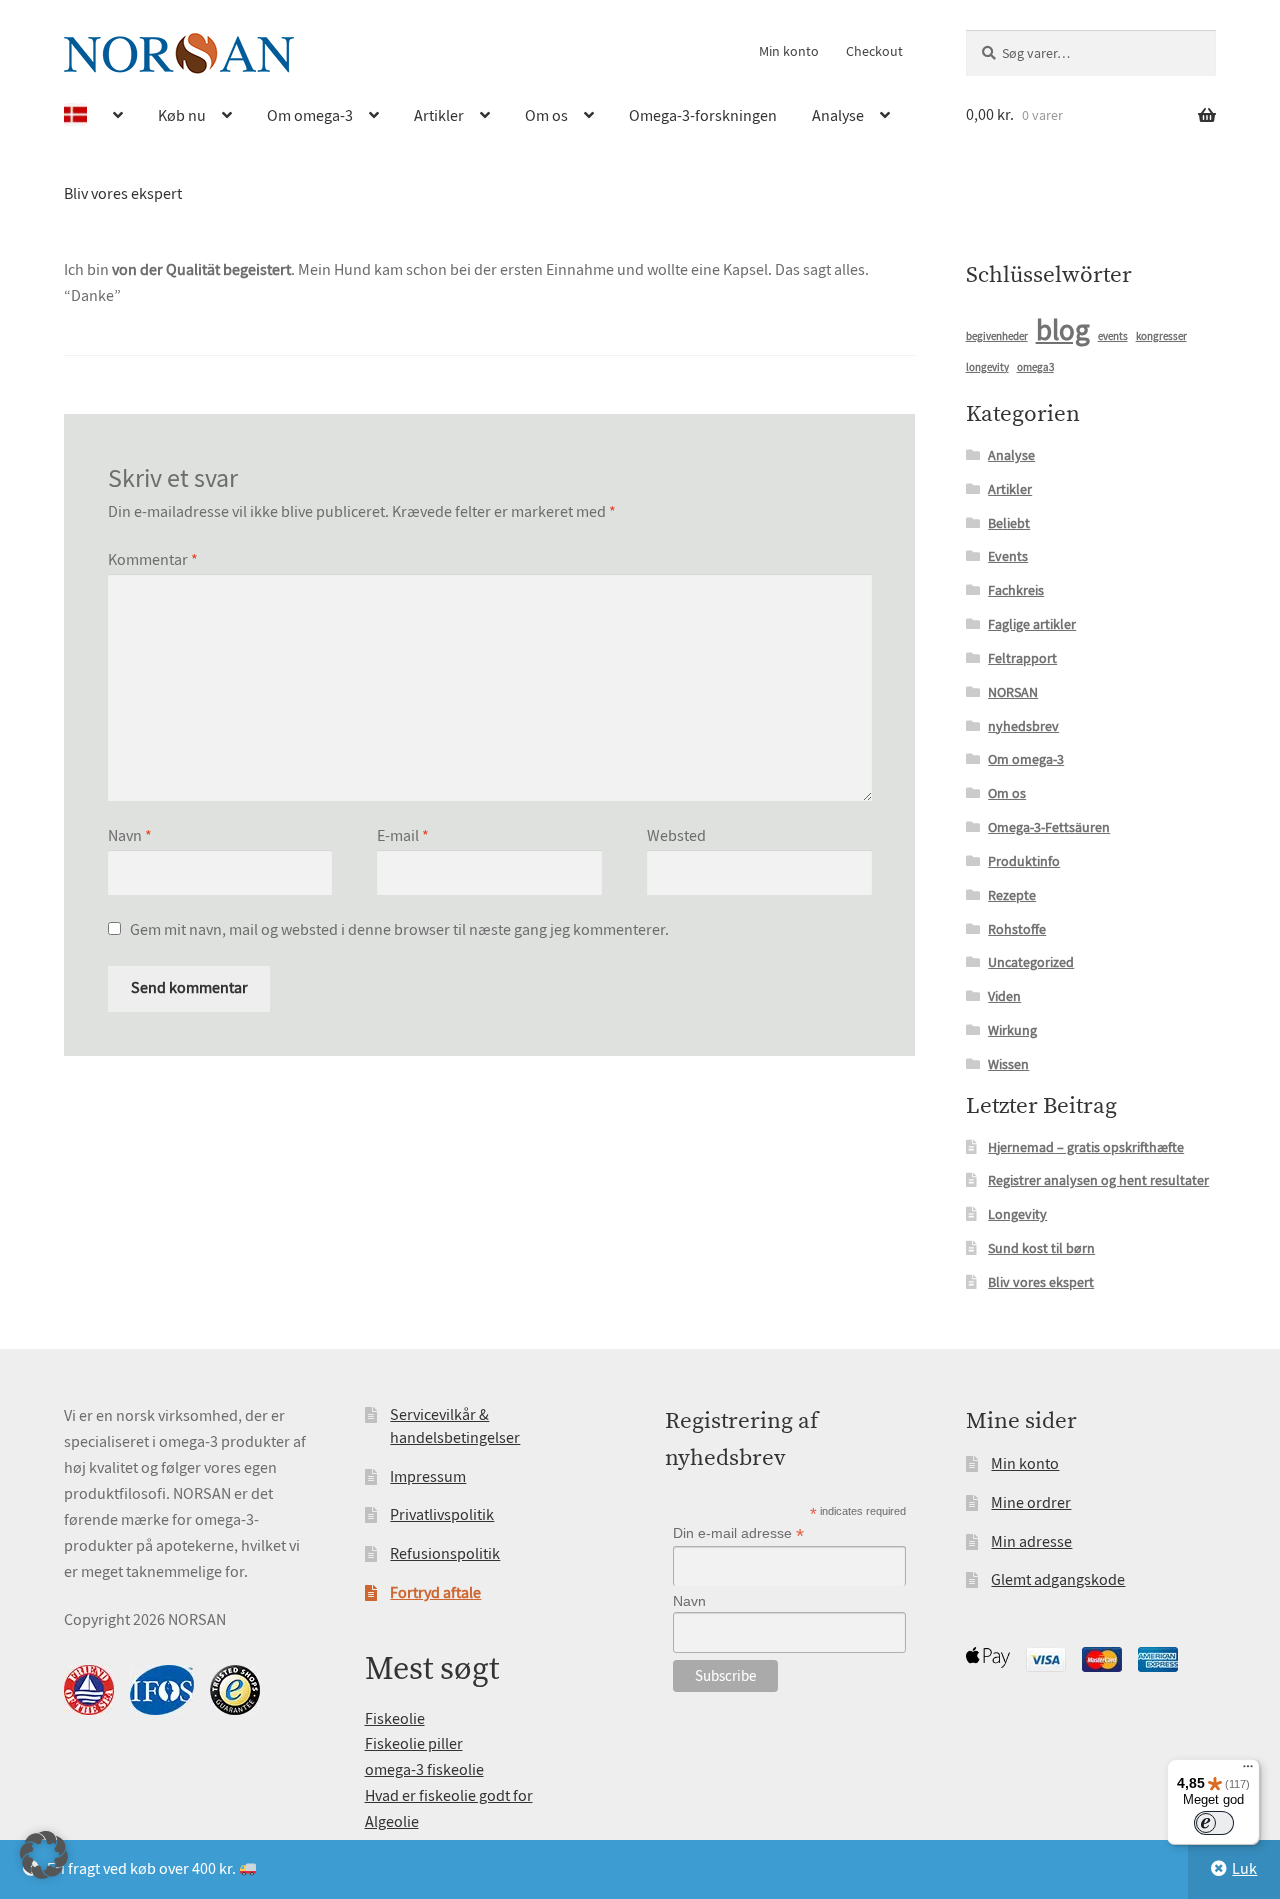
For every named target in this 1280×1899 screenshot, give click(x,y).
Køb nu (182, 116)
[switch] (1214, 1823)
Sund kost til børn (1041, 1248)
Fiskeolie (395, 1719)
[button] (44, 1855)
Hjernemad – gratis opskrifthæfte (1086, 1147)
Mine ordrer (1031, 1503)
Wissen (1008, 1064)
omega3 (1035, 367)
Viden (1004, 996)
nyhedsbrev (1023, 726)
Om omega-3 (310, 116)
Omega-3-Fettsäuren (1049, 827)
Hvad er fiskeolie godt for (449, 1796)
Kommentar (153, 560)
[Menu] (1248, 1771)
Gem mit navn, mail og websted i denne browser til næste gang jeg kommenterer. (399, 930)
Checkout (874, 51)
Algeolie (392, 1822)
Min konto (789, 51)
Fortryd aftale (435, 1593)
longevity (987, 367)
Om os (546, 116)
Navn (130, 836)
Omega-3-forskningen (703, 116)
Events (1008, 556)
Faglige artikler (1032, 624)
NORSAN (1013, 692)
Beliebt (1009, 523)
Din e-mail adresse (738, 1533)
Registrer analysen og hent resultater (1098, 1180)
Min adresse (1031, 1542)
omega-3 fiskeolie (424, 1770)
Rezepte (1012, 895)
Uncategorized (1031, 962)
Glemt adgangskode (1058, 1580)
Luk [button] (1244, 1869)
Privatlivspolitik (442, 1515)
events (1113, 336)
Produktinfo (1024, 861)
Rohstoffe (1017, 929)
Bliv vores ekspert (123, 194)
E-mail (403, 836)
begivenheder (997, 336)
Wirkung (1012, 1030)
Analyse (838, 116)
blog (1063, 330)
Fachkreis (1016, 590)
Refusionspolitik (445, 1554)
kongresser (1161, 336)
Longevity (1017, 1214)
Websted (676, 836)
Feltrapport (1022, 658)
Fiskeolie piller (414, 1744)
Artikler (439, 116)
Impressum (428, 1477)
